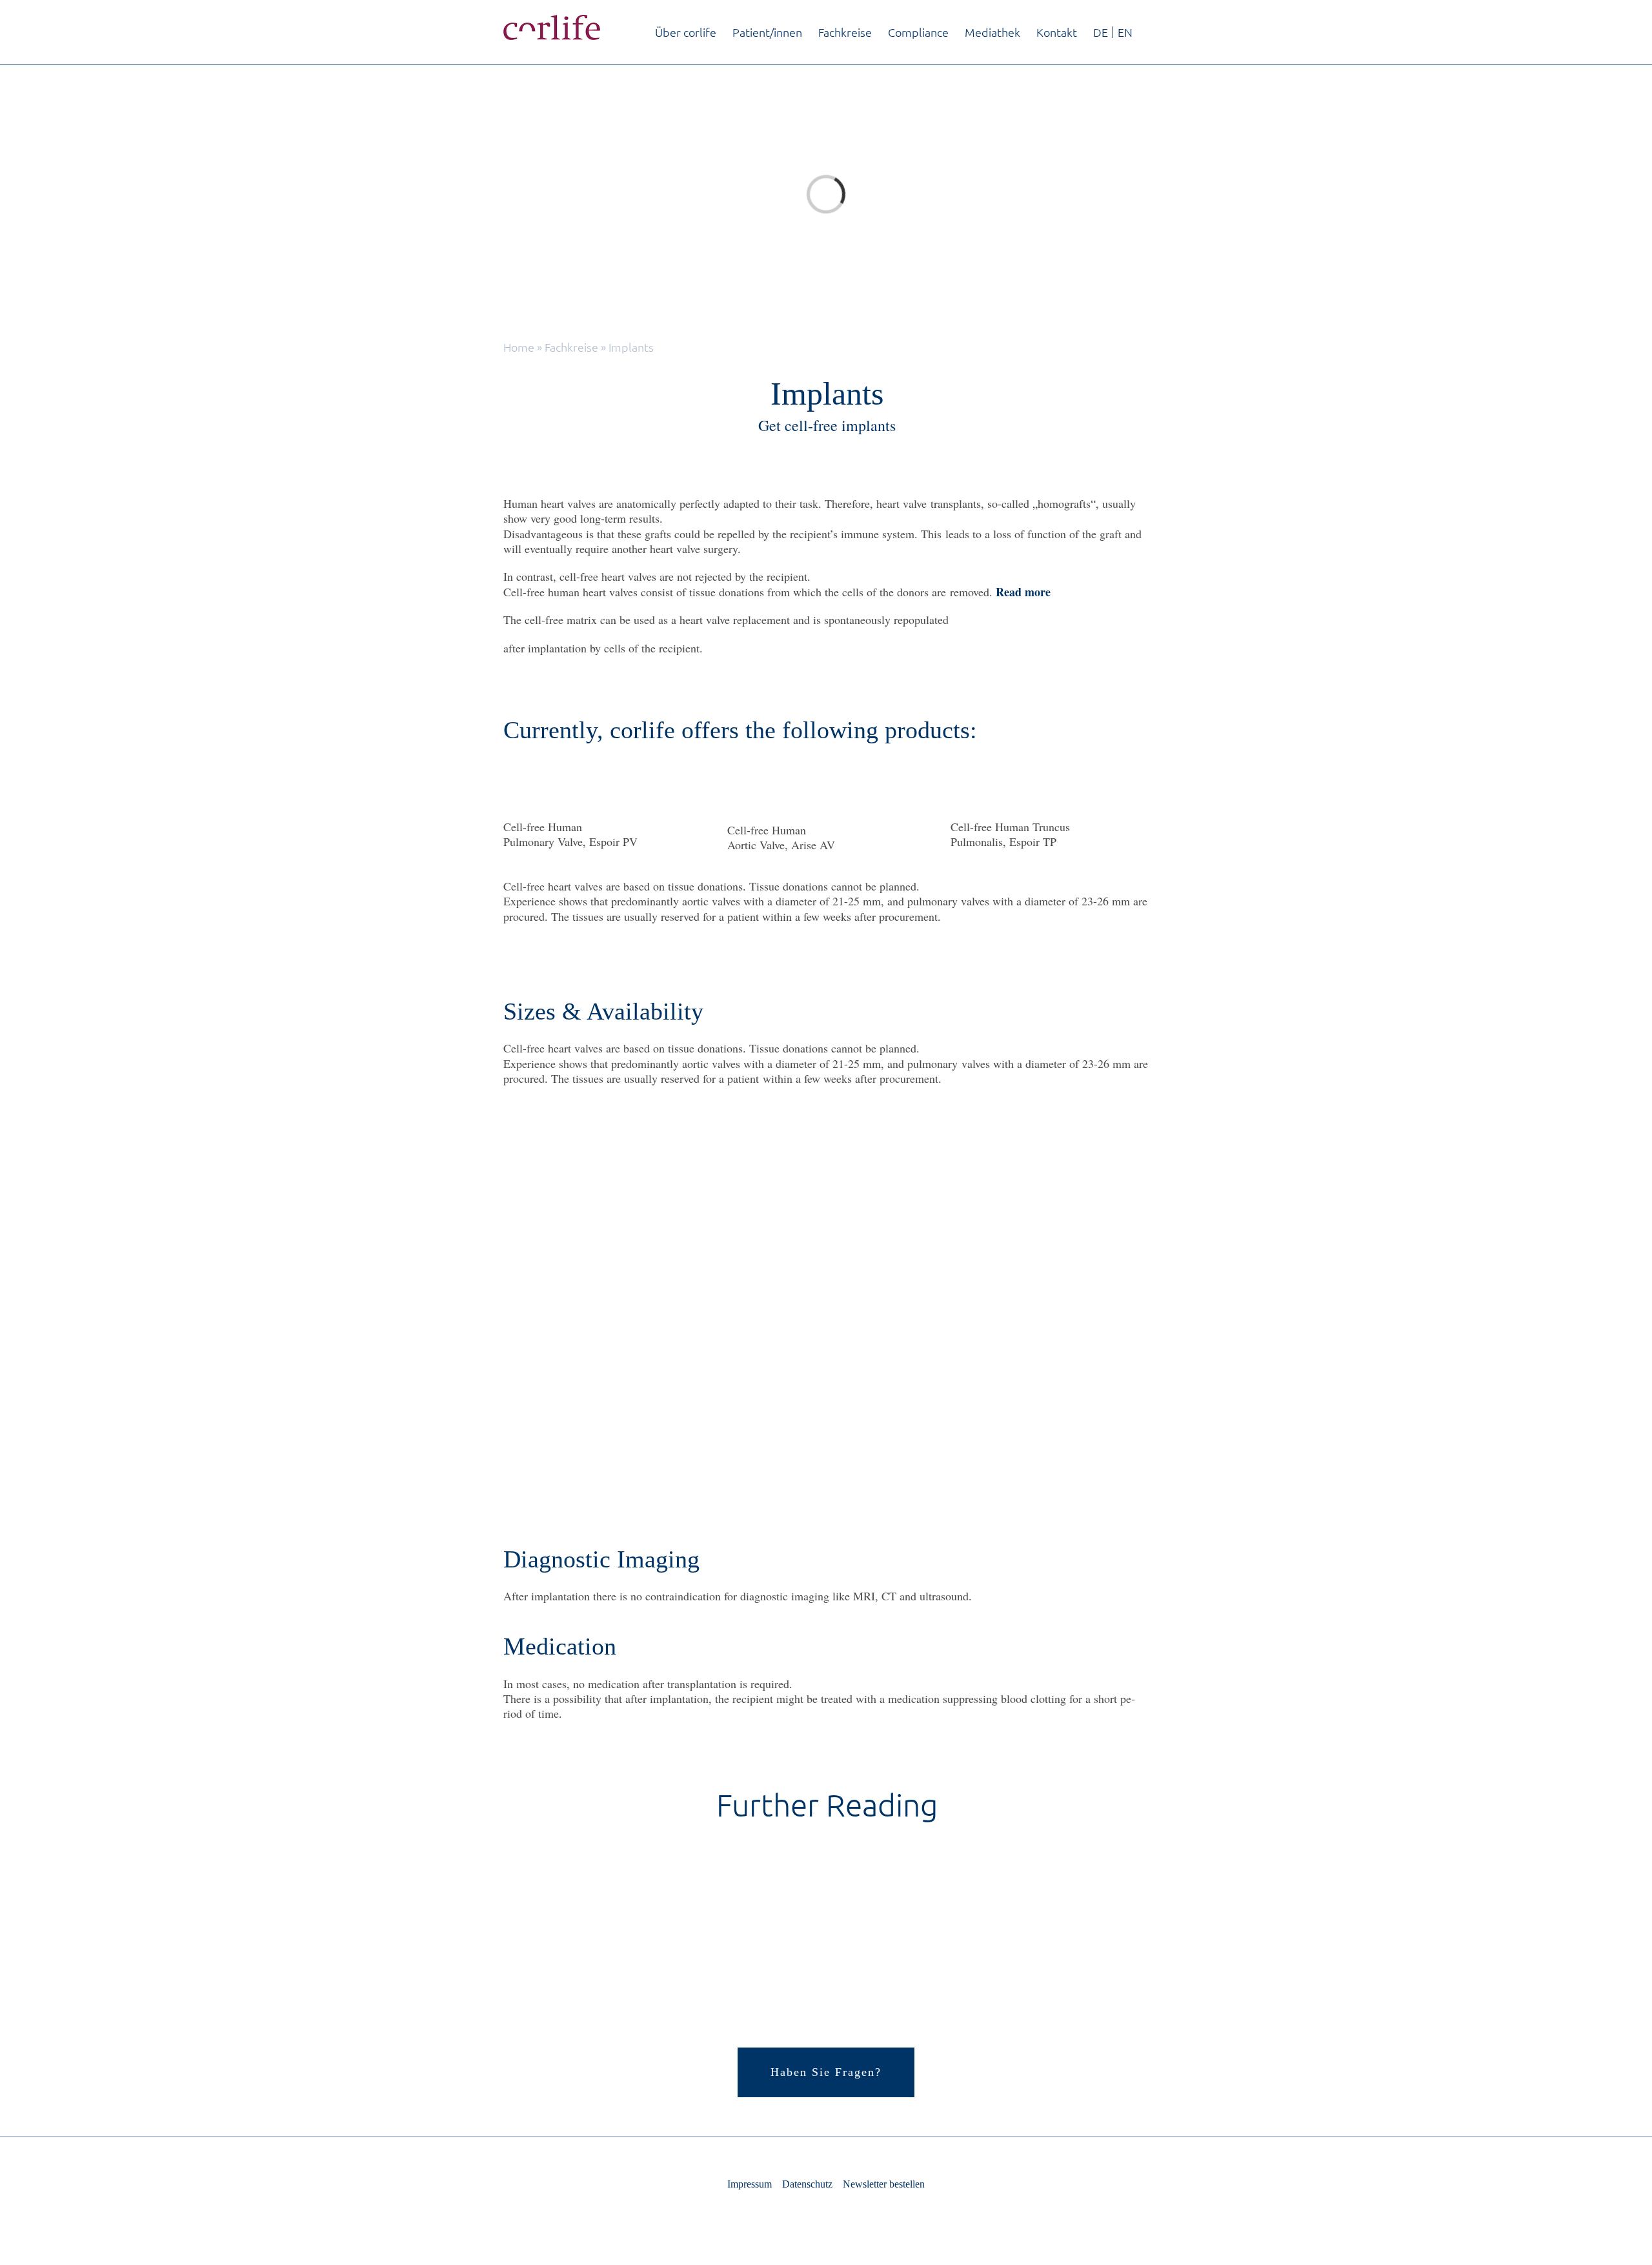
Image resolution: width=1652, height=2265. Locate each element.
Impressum (750, 2184)
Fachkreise (571, 347)
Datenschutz (807, 2184)
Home (519, 347)
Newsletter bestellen (884, 2184)
